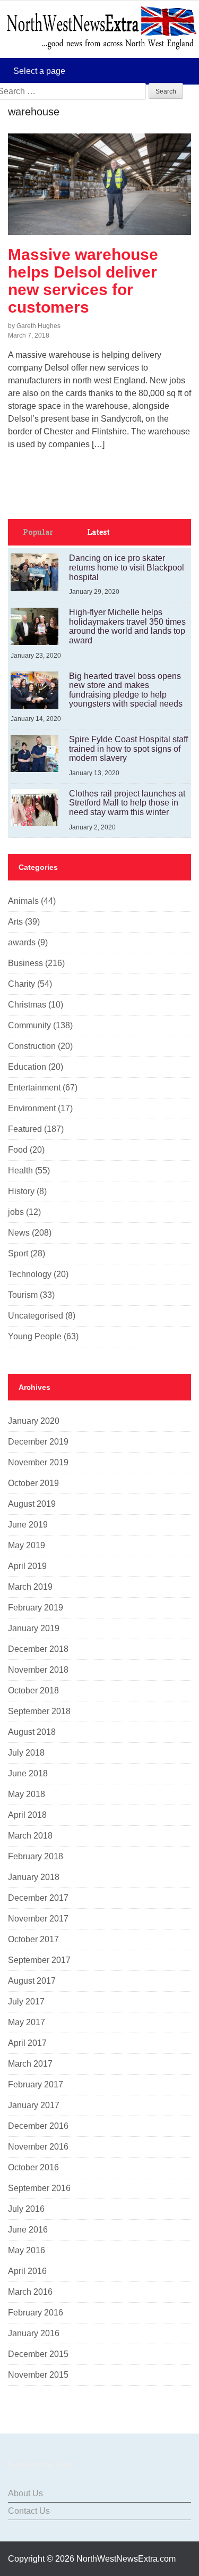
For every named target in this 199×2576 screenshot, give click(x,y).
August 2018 (32, 1732)
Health (20, 1170)
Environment (32, 1108)
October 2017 (33, 1939)
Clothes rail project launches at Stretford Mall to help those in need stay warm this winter (127, 803)
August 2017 (32, 1981)
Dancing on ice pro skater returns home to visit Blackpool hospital (127, 567)
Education (27, 1067)
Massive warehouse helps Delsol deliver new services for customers (83, 281)
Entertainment (34, 1088)
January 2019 (34, 1628)
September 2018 (39, 1711)
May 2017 (27, 2022)
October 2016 (33, 2167)
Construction (32, 1046)
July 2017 (26, 2002)
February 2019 (36, 1608)
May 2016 (27, 2250)
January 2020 (34, 1421)
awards (22, 942)
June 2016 (28, 2230)
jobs (16, 1212)
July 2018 (26, 1753)
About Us (25, 2493)
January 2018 (34, 1877)
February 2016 (36, 2313)
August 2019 (32, 1504)
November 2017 (38, 1919)
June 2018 (28, 1773)
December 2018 (38, 1649)
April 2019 (27, 1566)
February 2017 (36, 2084)
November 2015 (38, 2375)
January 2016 (34, 2333)
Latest (98, 532)
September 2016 (39, 2188)
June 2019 (28, 1525)
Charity (21, 984)
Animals (23, 901)
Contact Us (29, 2511)
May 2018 (27, 1794)
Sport (18, 1253)
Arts (15, 922)
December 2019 (38, 1442)
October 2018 (33, 1690)
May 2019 (27, 1545)
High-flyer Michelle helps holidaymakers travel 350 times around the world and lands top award (127, 626)
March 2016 (30, 2292)
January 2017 (34, 2105)
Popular (38, 532)
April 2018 (27, 1815)
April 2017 (27, 2043)
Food (18, 1150)
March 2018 (30, 1836)
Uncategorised (36, 1316)
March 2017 (30, 2064)
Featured (25, 1129)
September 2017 (39, 1960)
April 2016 (27, 2271)
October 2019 (33, 1483)
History (21, 1191)
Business (25, 963)
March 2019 (30, 1587)
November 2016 (38, 2147)
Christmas (27, 1005)
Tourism (23, 1295)
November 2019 (38, 1462)
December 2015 (38, 2354)
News (19, 1233)
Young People (35, 1336)
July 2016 (26, 2209)
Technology (30, 1274)
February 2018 (36, 1856)
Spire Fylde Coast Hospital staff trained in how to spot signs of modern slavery (128, 749)
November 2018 (38, 1670)
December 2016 (38, 2126)
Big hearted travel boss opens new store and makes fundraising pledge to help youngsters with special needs (126, 690)
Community (29, 1025)
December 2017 (38, 1898)
